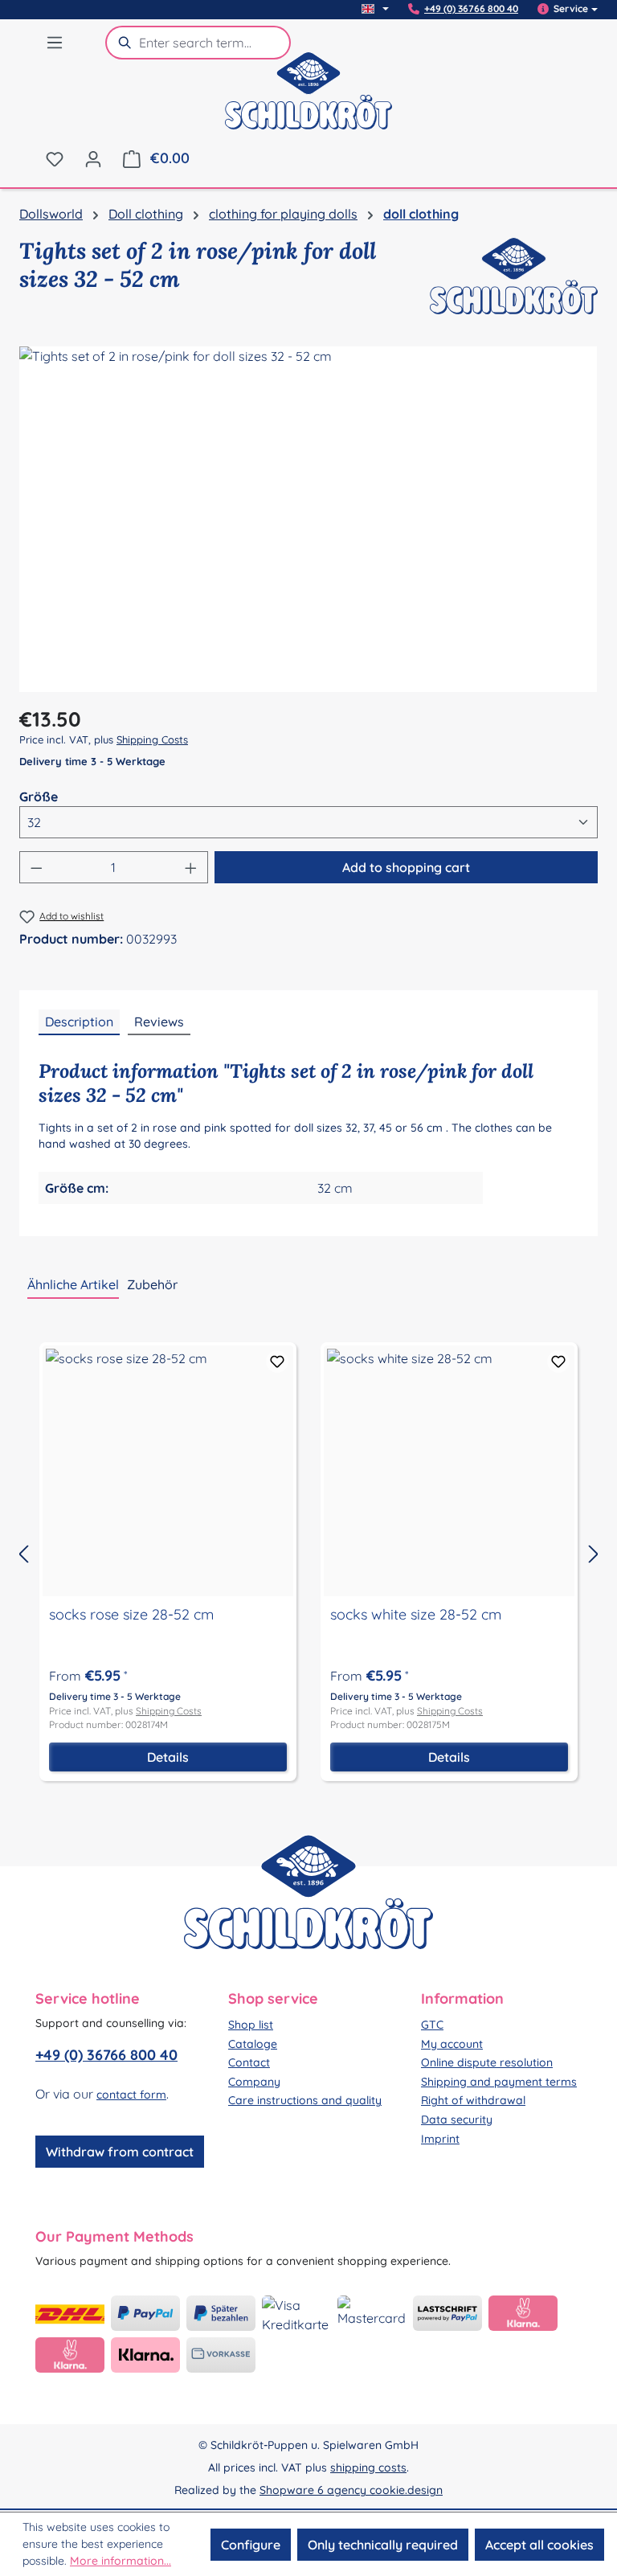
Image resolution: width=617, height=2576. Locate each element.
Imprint (440, 2139)
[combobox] (215, 43)
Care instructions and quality (305, 2100)
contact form (131, 2095)
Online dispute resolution (487, 2062)
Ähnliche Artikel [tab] (73, 1284)
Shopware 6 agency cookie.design (351, 2490)
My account (452, 2044)
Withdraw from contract (120, 2152)
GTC (432, 2025)
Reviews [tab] (159, 1022)
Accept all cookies (539, 2545)
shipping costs (368, 2467)
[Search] (122, 43)
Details (168, 1757)
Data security (457, 2119)
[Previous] (23, 1553)
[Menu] (55, 42)
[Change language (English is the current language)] (375, 9)
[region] (308, 519)
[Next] (594, 1553)
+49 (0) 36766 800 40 (471, 9)
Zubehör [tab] (152, 1284)
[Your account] (93, 158)
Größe (39, 796)
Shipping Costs (152, 739)
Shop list (251, 2025)
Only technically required (383, 2545)
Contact (249, 2062)
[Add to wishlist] (277, 1362)
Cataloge (253, 2044)
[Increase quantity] (191, 867)
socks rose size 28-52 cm (131, 1615)
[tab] (79, 1022)
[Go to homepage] (308, 101)
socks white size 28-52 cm (416, 1615)
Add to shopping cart (406, 867)
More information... (121, 2561)
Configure (251, 2545)
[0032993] (308, 519)
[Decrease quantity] (36, 867)
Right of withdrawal (473, 2100)
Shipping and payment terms (499, 2082)
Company (254, 2082)
